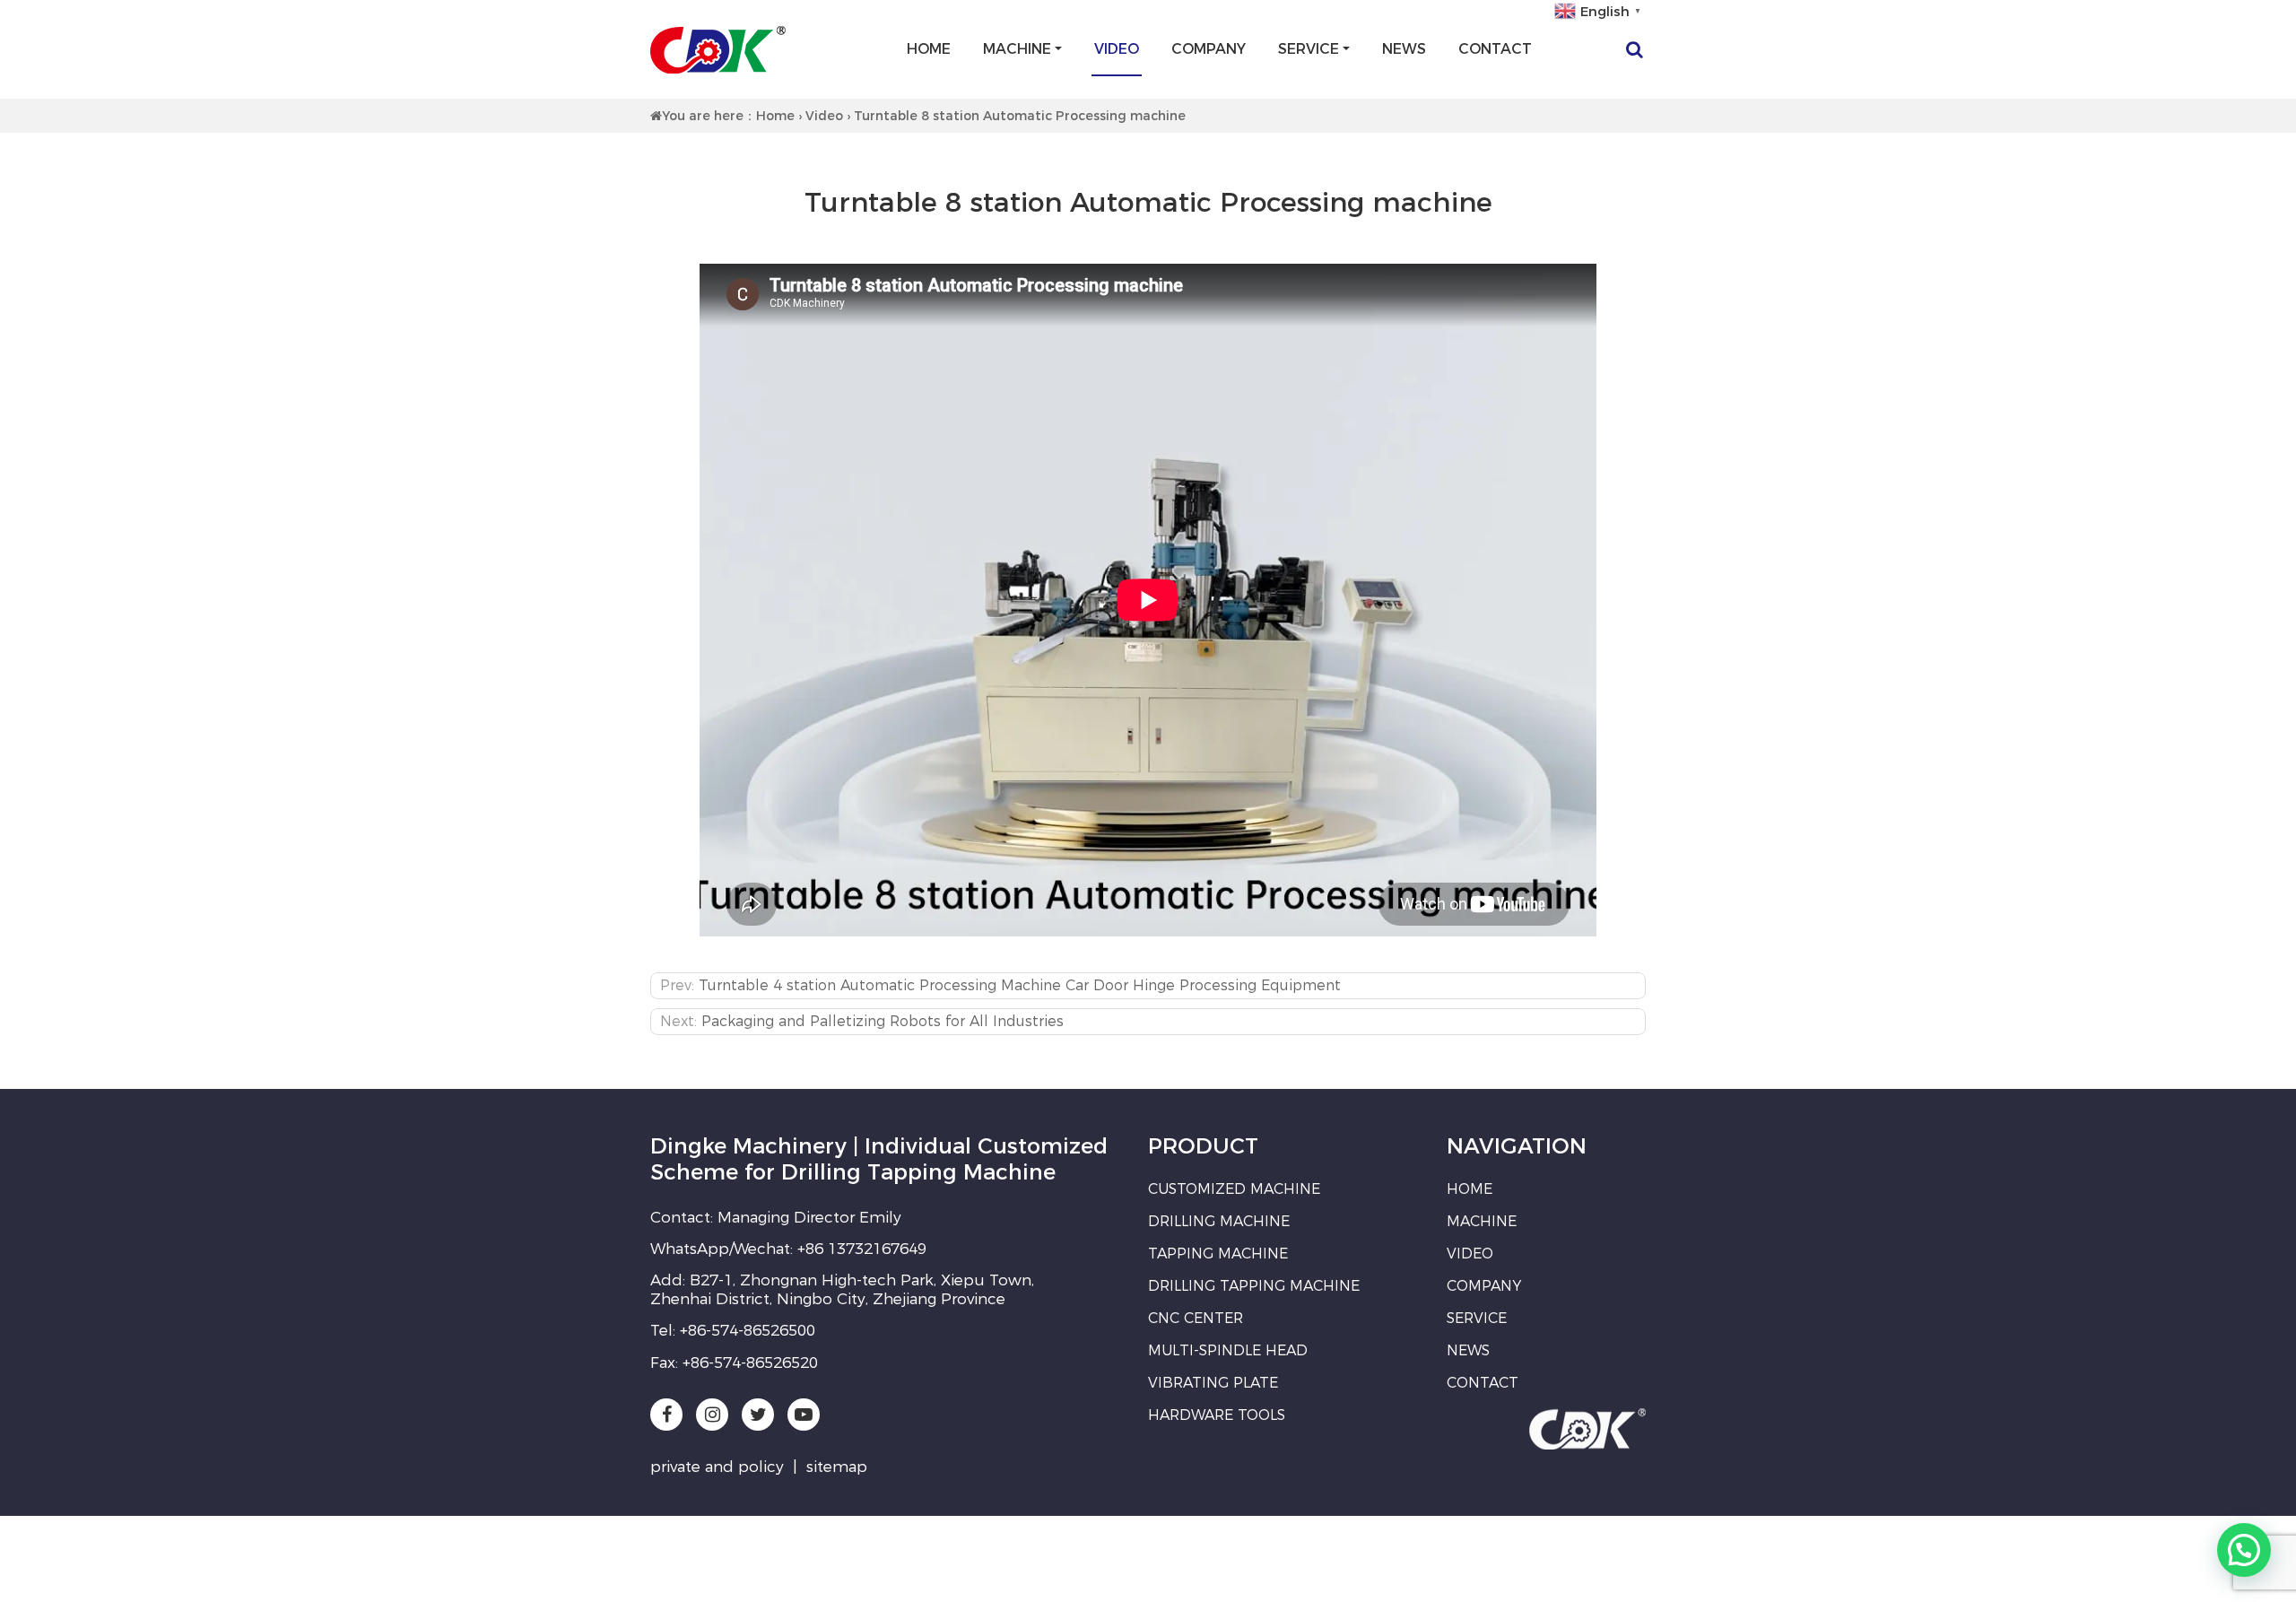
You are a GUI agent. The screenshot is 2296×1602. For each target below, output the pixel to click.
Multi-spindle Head (1228, 1350)
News (1404, 49)
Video (1117, 49)
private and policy (717, 1467)
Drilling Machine (1219, 1221)
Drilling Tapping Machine (1254, 1286)
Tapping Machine (1218, 1254)
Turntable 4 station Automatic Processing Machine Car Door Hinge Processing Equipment (1020, 985)
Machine (1017, 49)
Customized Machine (1234, 1189)
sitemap (837, 1467)
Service (1309, 49)
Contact (1495, 49)
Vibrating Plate (1213, 1383)
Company (1209, 49)
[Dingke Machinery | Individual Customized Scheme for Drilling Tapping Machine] (718, 50)
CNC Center (1196, 1318)
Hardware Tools (1217, 1415)
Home (929, 49)
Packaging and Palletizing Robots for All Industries (883, 1021)
